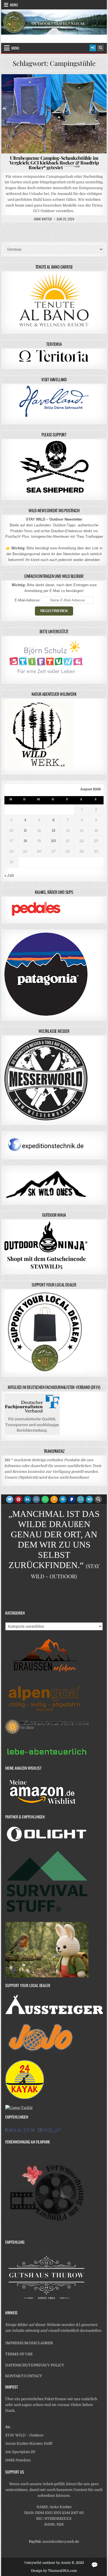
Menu (14, 5)
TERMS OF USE (19, 2354)
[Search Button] (101, 48)
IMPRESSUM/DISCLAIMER (29, 2343)
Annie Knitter (43, 219)
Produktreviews (80, 88)
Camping (53, 88)
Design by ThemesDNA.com (54, 2571)
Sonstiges (56, 93)
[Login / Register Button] (93, 48)
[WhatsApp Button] (45, 1499)
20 (54, 841)
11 (25, 831)
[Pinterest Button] (19, 1499)
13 (54, 831)
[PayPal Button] (72, 1499)
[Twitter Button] (10, 1499)
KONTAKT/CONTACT (24, 2376)
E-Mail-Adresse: (28, 600)
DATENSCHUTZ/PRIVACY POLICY (35, 2365)
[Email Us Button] (81, 1499)
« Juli (9, 875)
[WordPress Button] (63, 1499)
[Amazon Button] (54, 1499)
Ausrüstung (28, 88)
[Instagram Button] (36, 1499)
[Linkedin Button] (27, 1499)
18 (25, 841)
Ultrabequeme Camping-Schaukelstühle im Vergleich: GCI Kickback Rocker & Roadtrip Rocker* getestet (54, 163)
